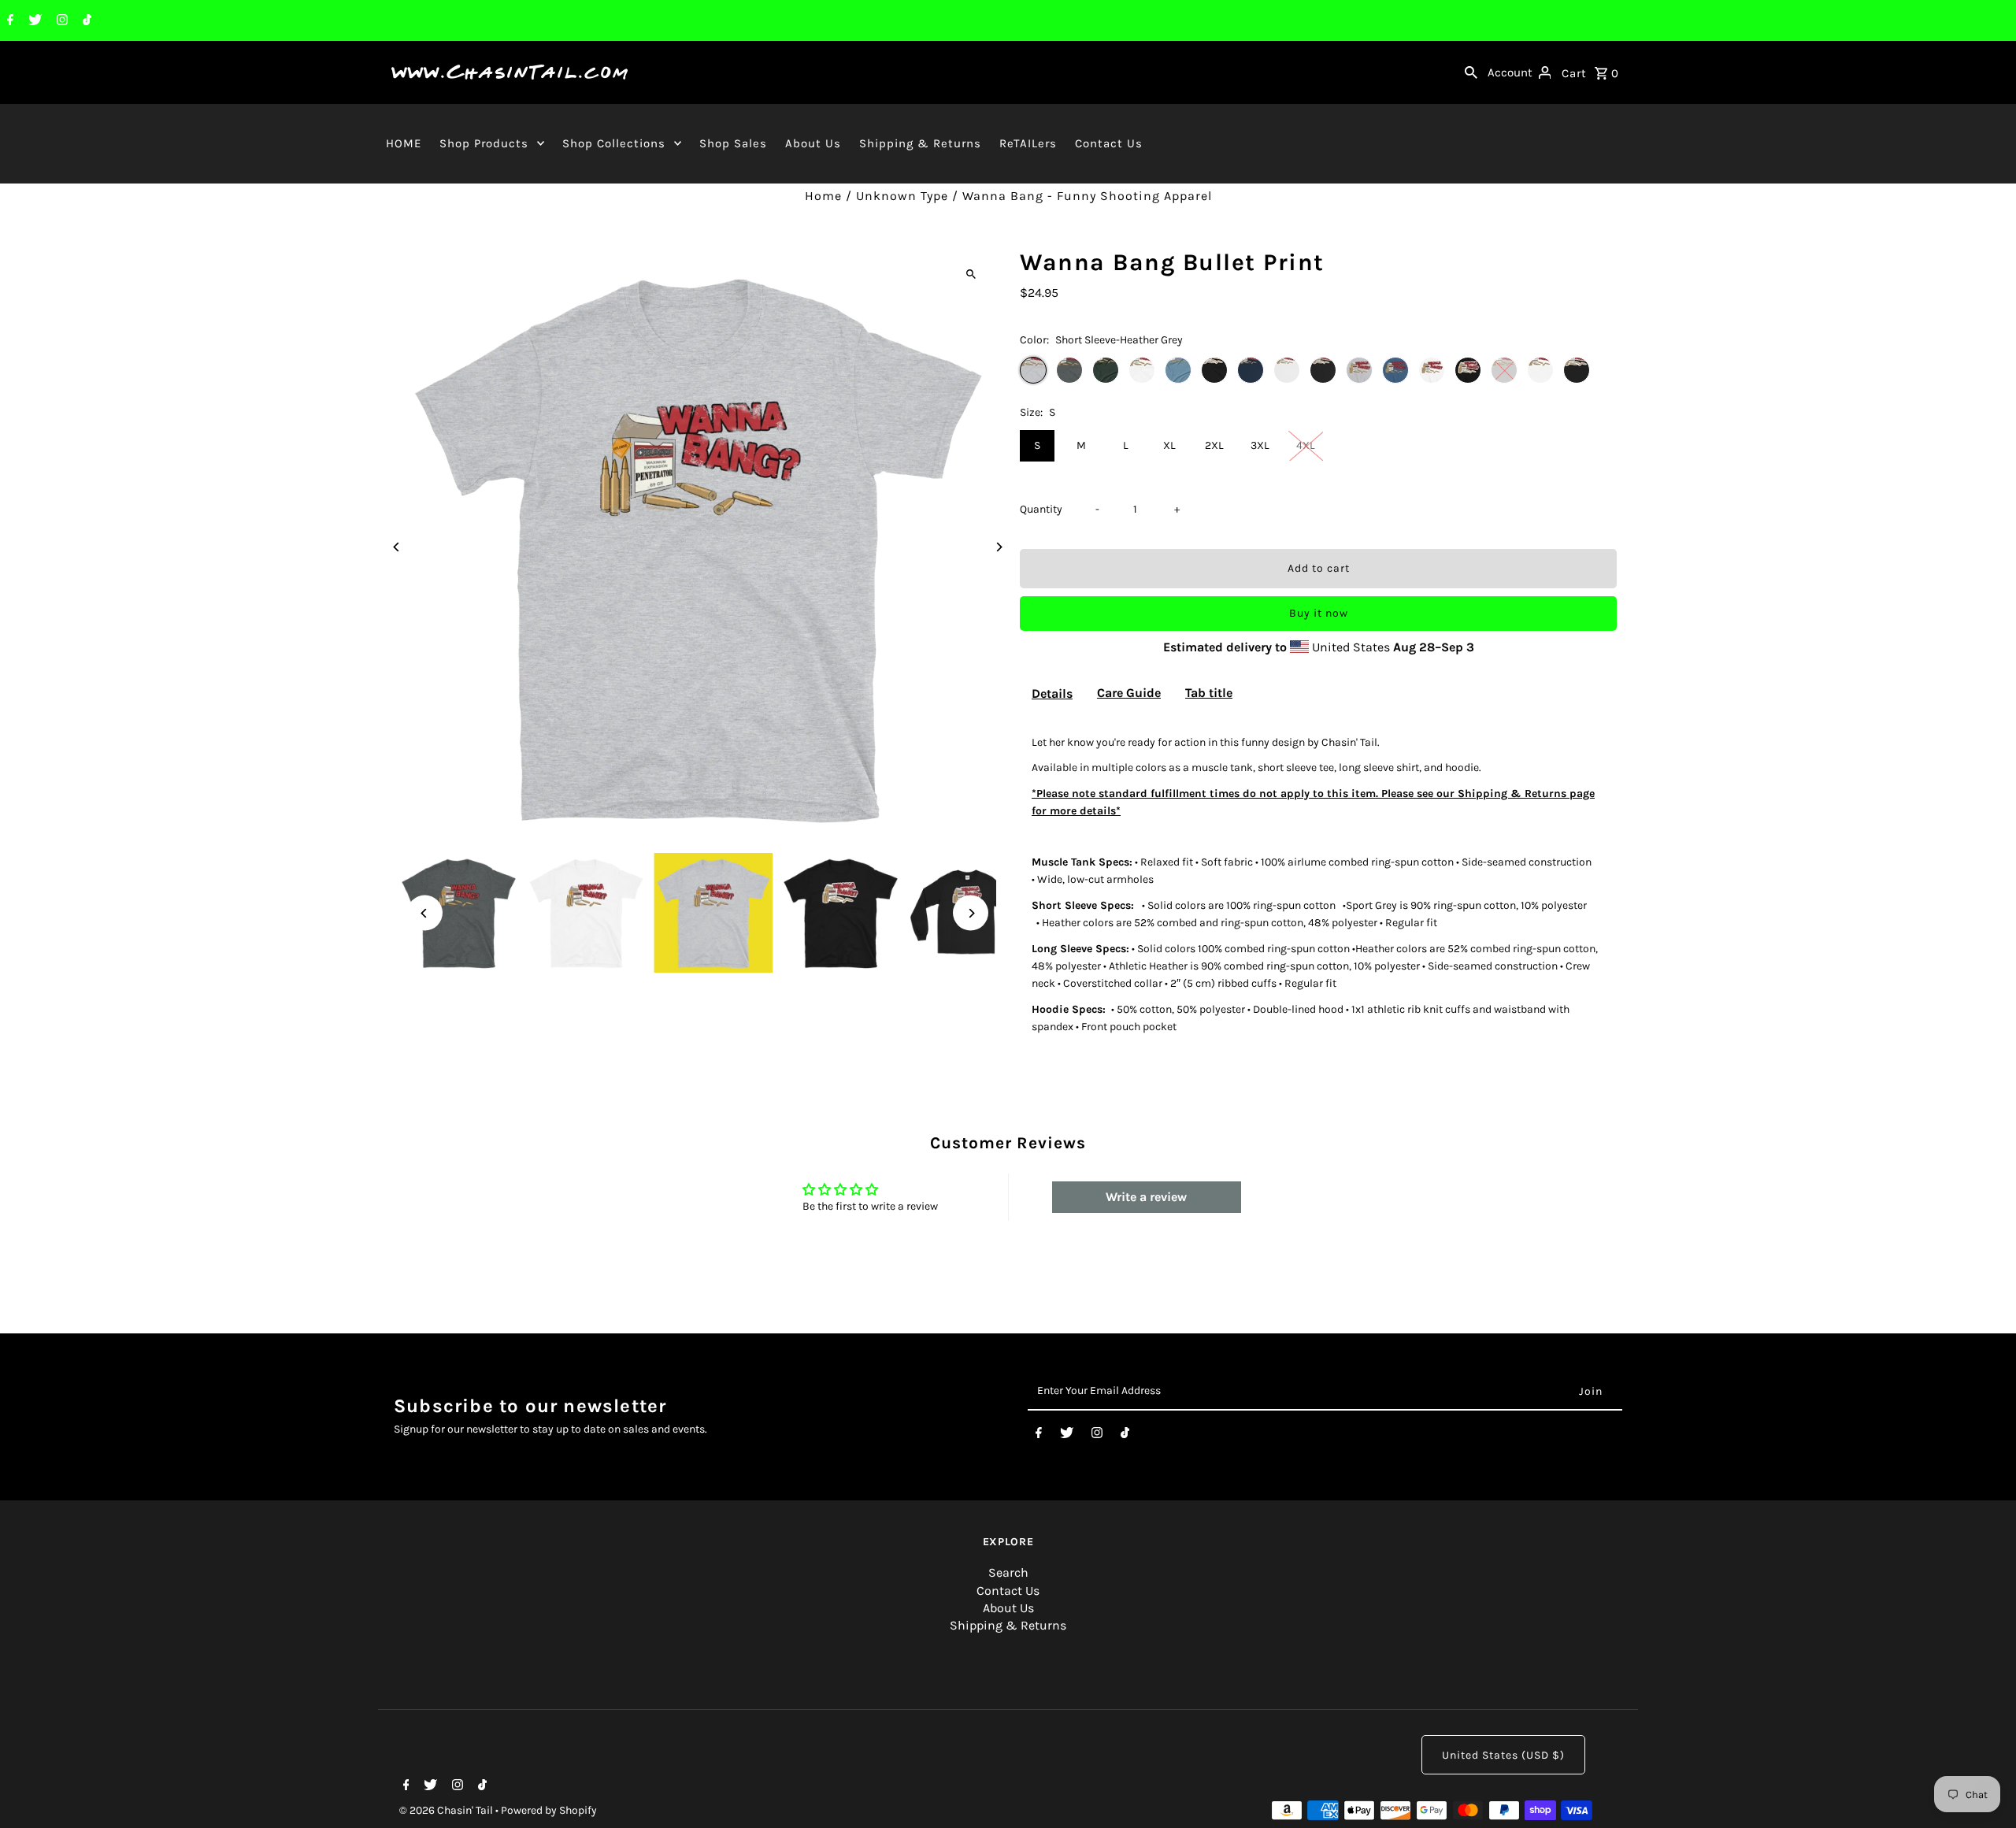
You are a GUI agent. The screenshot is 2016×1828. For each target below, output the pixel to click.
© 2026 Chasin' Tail (447, 1810)
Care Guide (1129, 693)
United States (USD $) (1503, 1755)
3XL (1260, 445)
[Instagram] (60, 21)
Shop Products (484, 143)
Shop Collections (614, 143)
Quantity (1041, 509)
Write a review (1146, 1197)
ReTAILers (1028, 143)
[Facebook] (8, 21)
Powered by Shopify (549, 1810)
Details (1052, 693)
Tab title (1209, 693)
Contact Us (1109, 143)
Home (823, 196)
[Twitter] (33, 21)
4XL (1306, 445)
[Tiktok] (85, 21)
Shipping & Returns (920, 143)
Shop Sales (733, 143)
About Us (813, 143)
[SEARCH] (1471, 72)
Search (1008, 1572)
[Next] (998, 547)
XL (1169, 445)
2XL (1214, 445)
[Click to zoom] (971, 274)
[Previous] (397, 547)
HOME (404, 143)
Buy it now (1319, 613)
